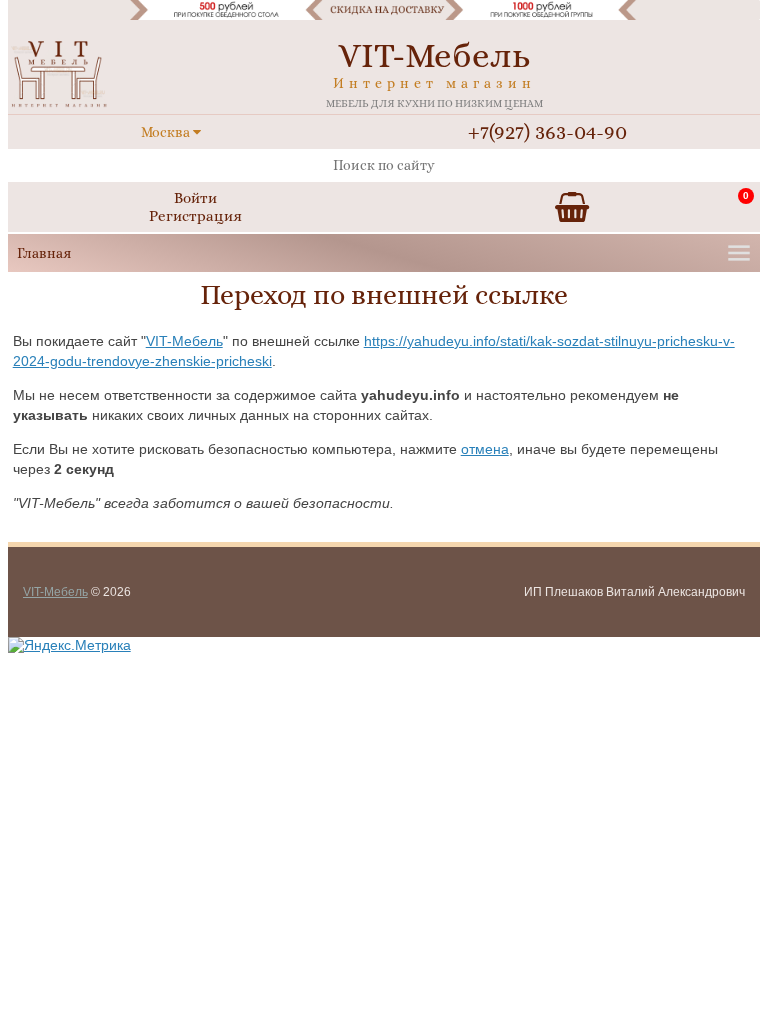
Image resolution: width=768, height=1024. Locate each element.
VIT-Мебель (184, 341)
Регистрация (195, 216)
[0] (572, 207)
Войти (195, 198)
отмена (485, 449)
